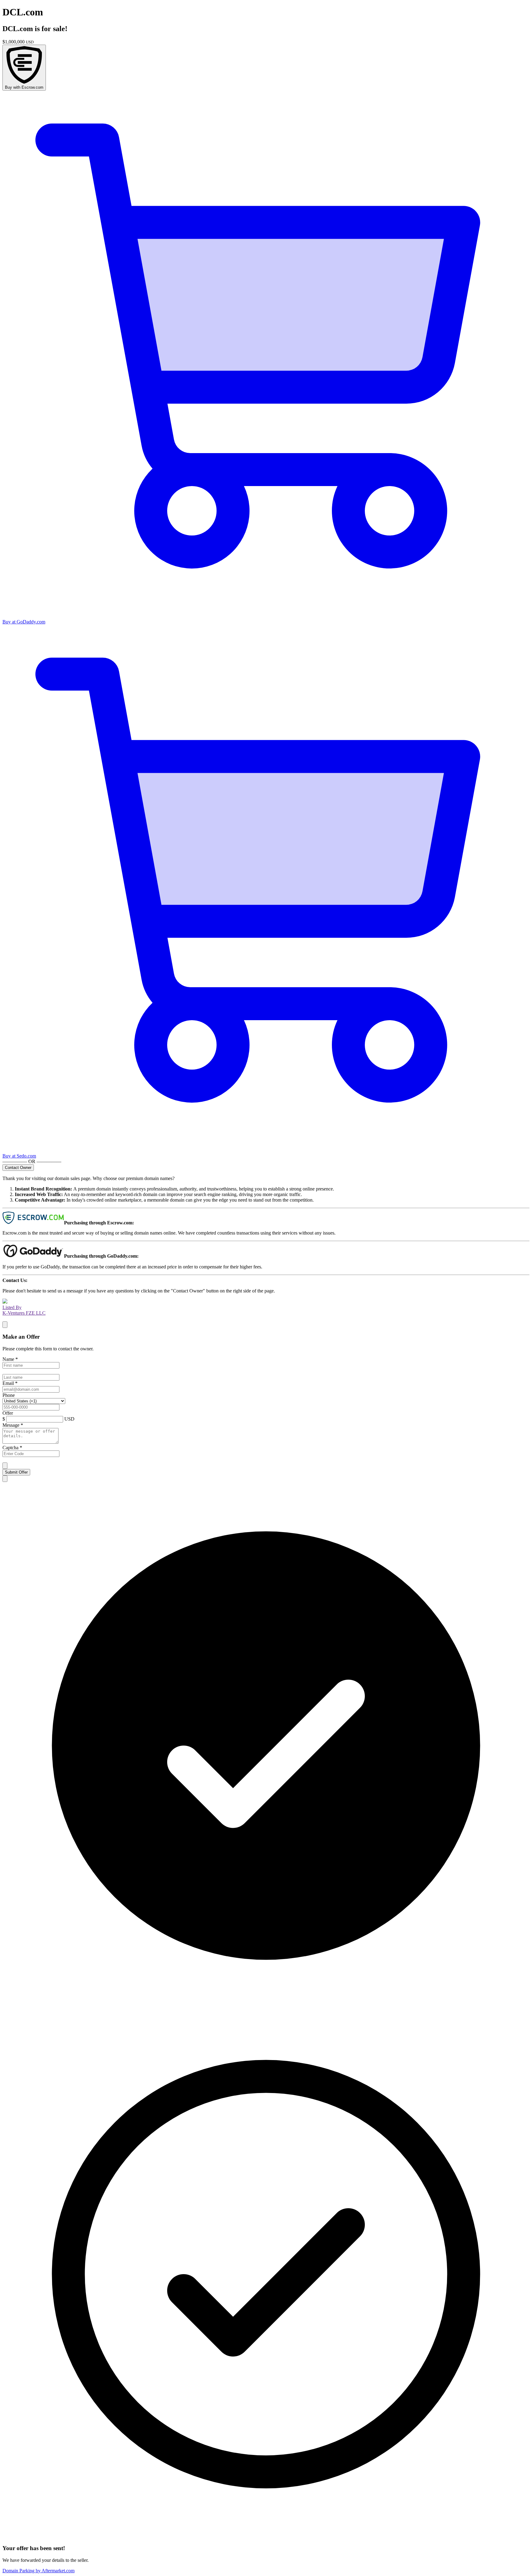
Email (10, 1383)
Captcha (12, 1448)
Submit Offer (16, 1472)
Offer (8, 1413)
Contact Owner (18, 1168)
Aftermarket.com (38, 2571)
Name (10, 1359)
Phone (9, 1395)
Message (13, 1425)
